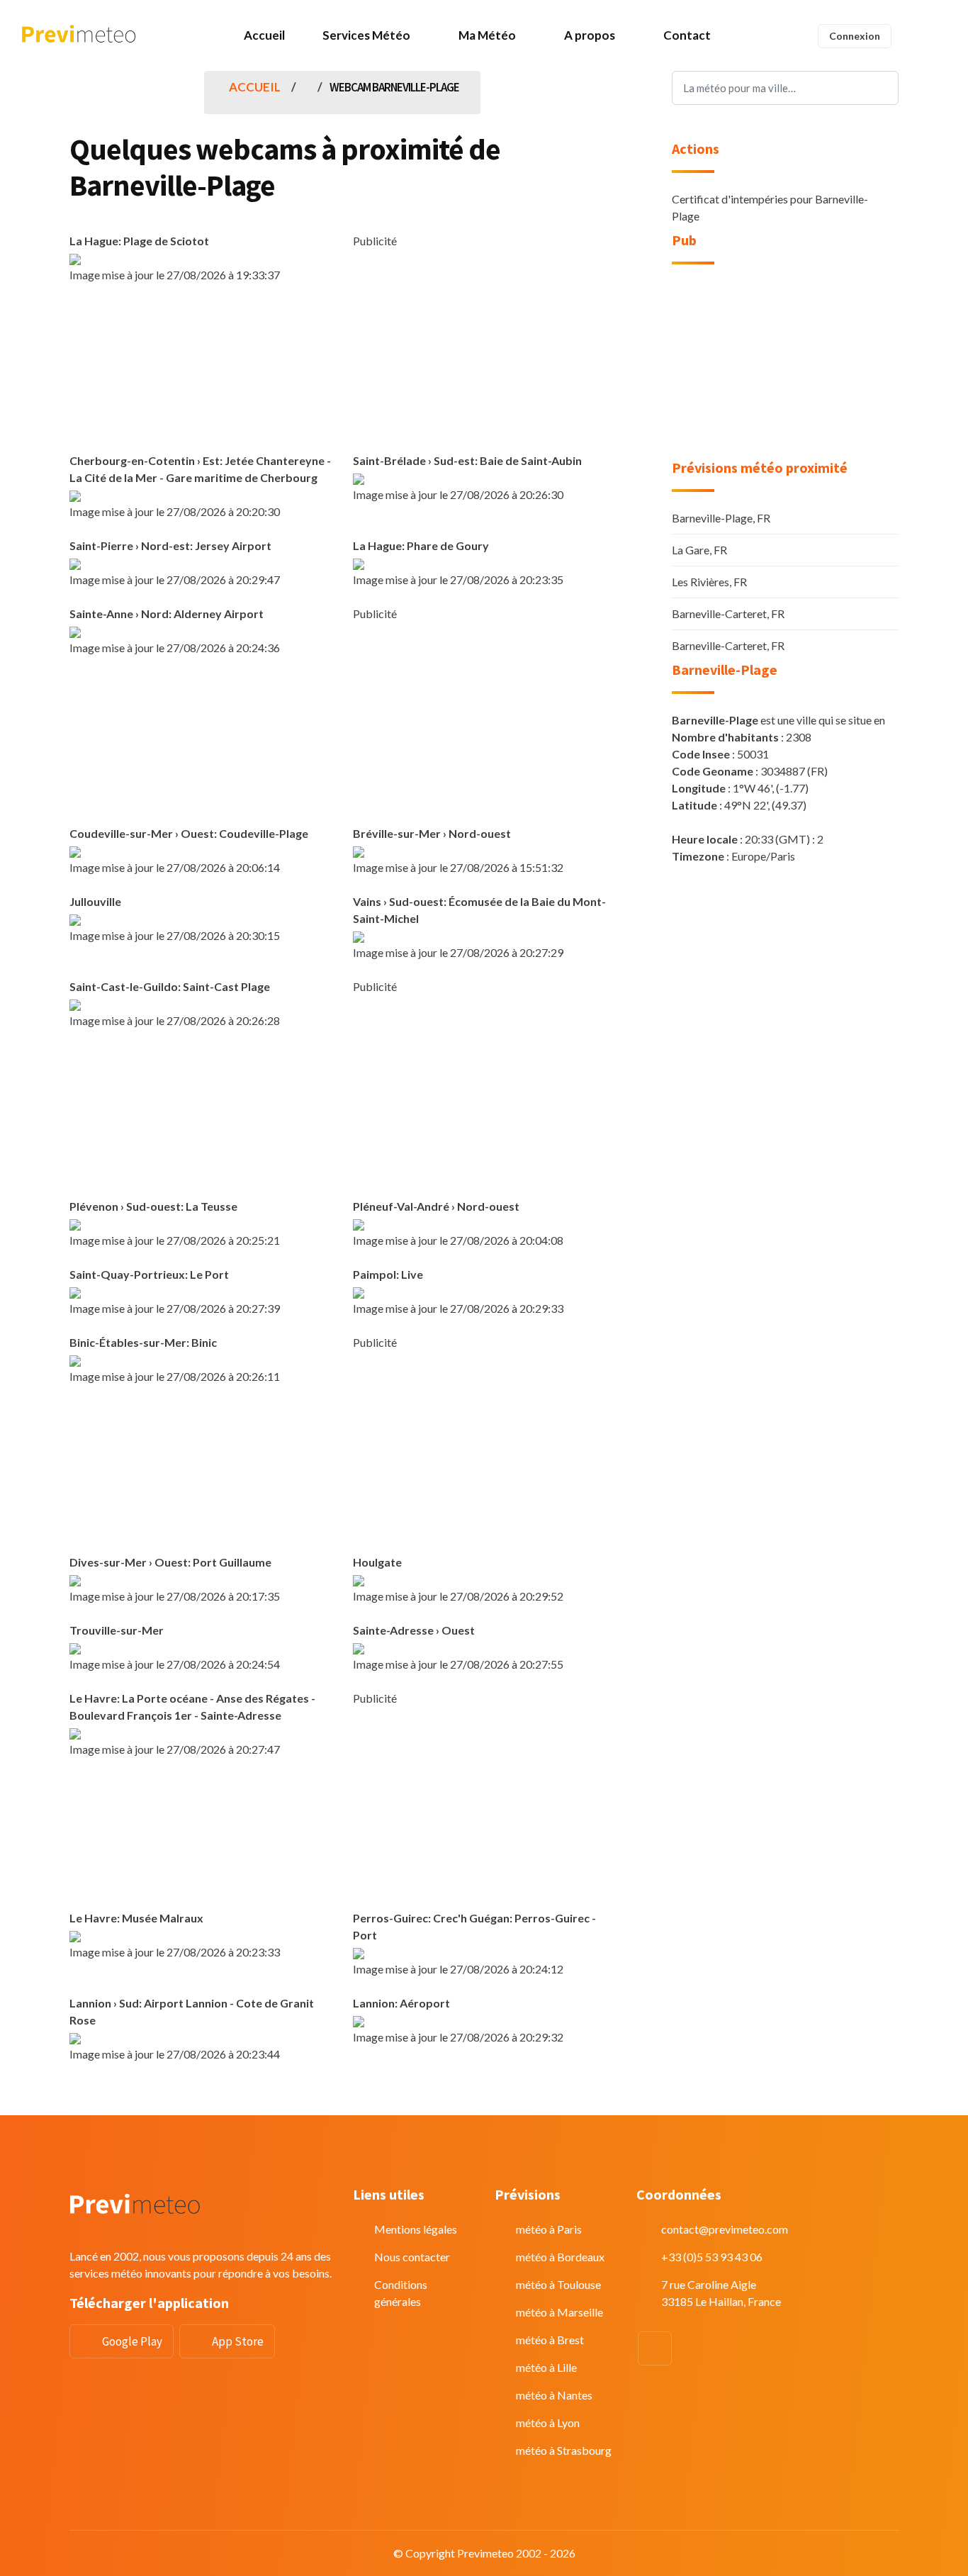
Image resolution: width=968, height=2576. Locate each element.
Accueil (264, 35)
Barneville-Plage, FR (721, 518)
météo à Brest (550, 2340)
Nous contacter (412, 2257)
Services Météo (366, 35)
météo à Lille (546, 2367)
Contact (687, 35)
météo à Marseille (559, 2312)
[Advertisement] (484, 349)
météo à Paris (549, 2229)
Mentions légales (416, 2229)
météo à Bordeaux (560, 2257)
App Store (238, 2341)
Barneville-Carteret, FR (728, 614)
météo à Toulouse (558, 2284)
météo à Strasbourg (564, 2450)
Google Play (132, 2341)
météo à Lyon (548, 2423)
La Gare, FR (699, 550)
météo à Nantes (554, 2395)
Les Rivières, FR (709, 582)
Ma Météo (487, 35)
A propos (590, 35)
